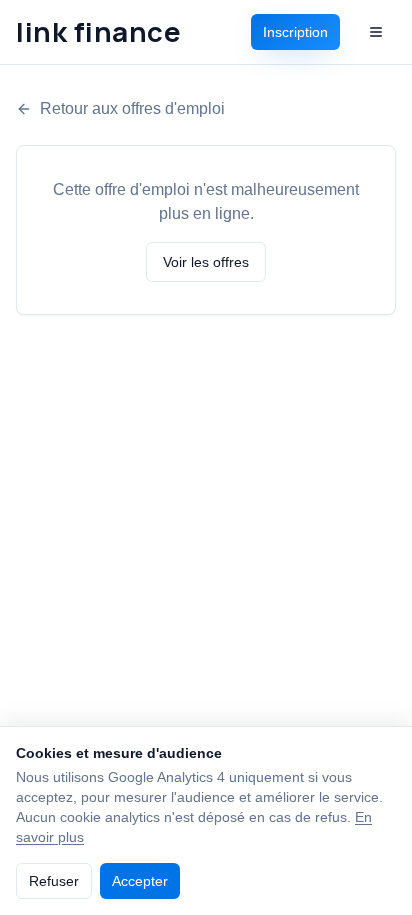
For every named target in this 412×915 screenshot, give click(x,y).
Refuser (54, 881)
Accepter (140, 881)
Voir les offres (206, 262)
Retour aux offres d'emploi (132, 108)
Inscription (295, 32)
